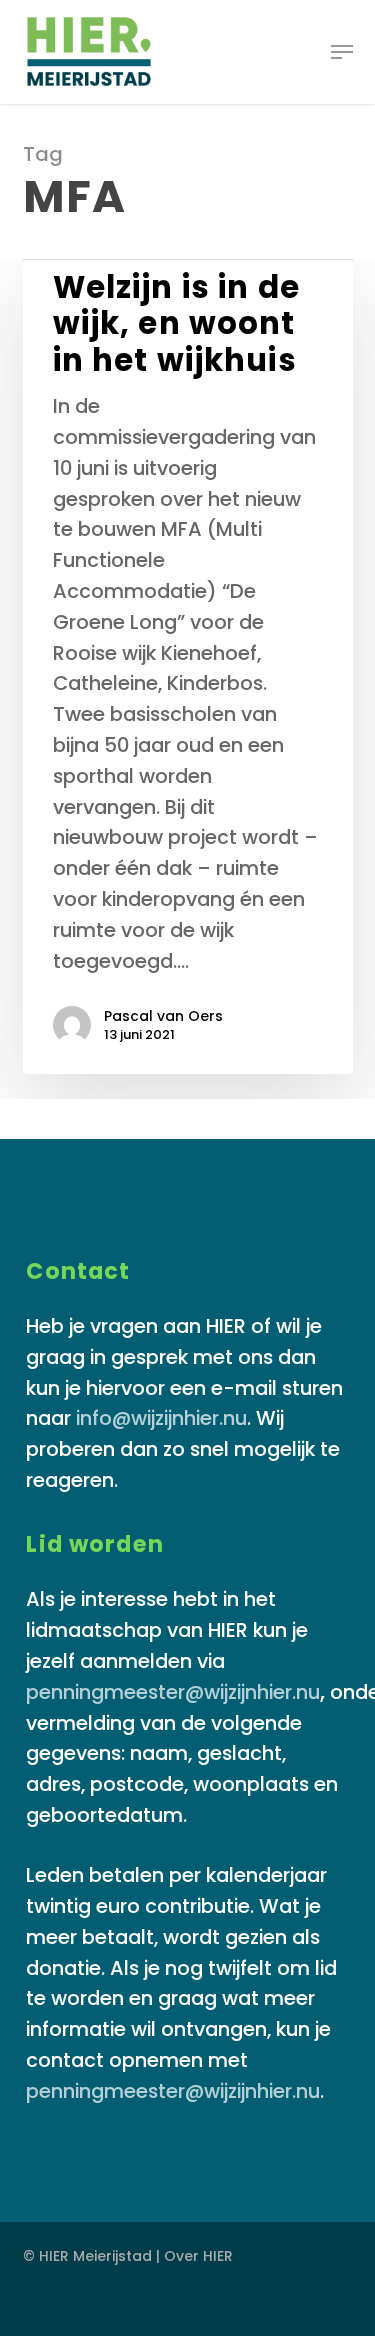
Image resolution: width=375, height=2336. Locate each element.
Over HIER (198, 2256)
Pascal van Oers (163, 1016)
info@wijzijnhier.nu (161, 1418)
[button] (342, 52)
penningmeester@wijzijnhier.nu (173, 1692)
